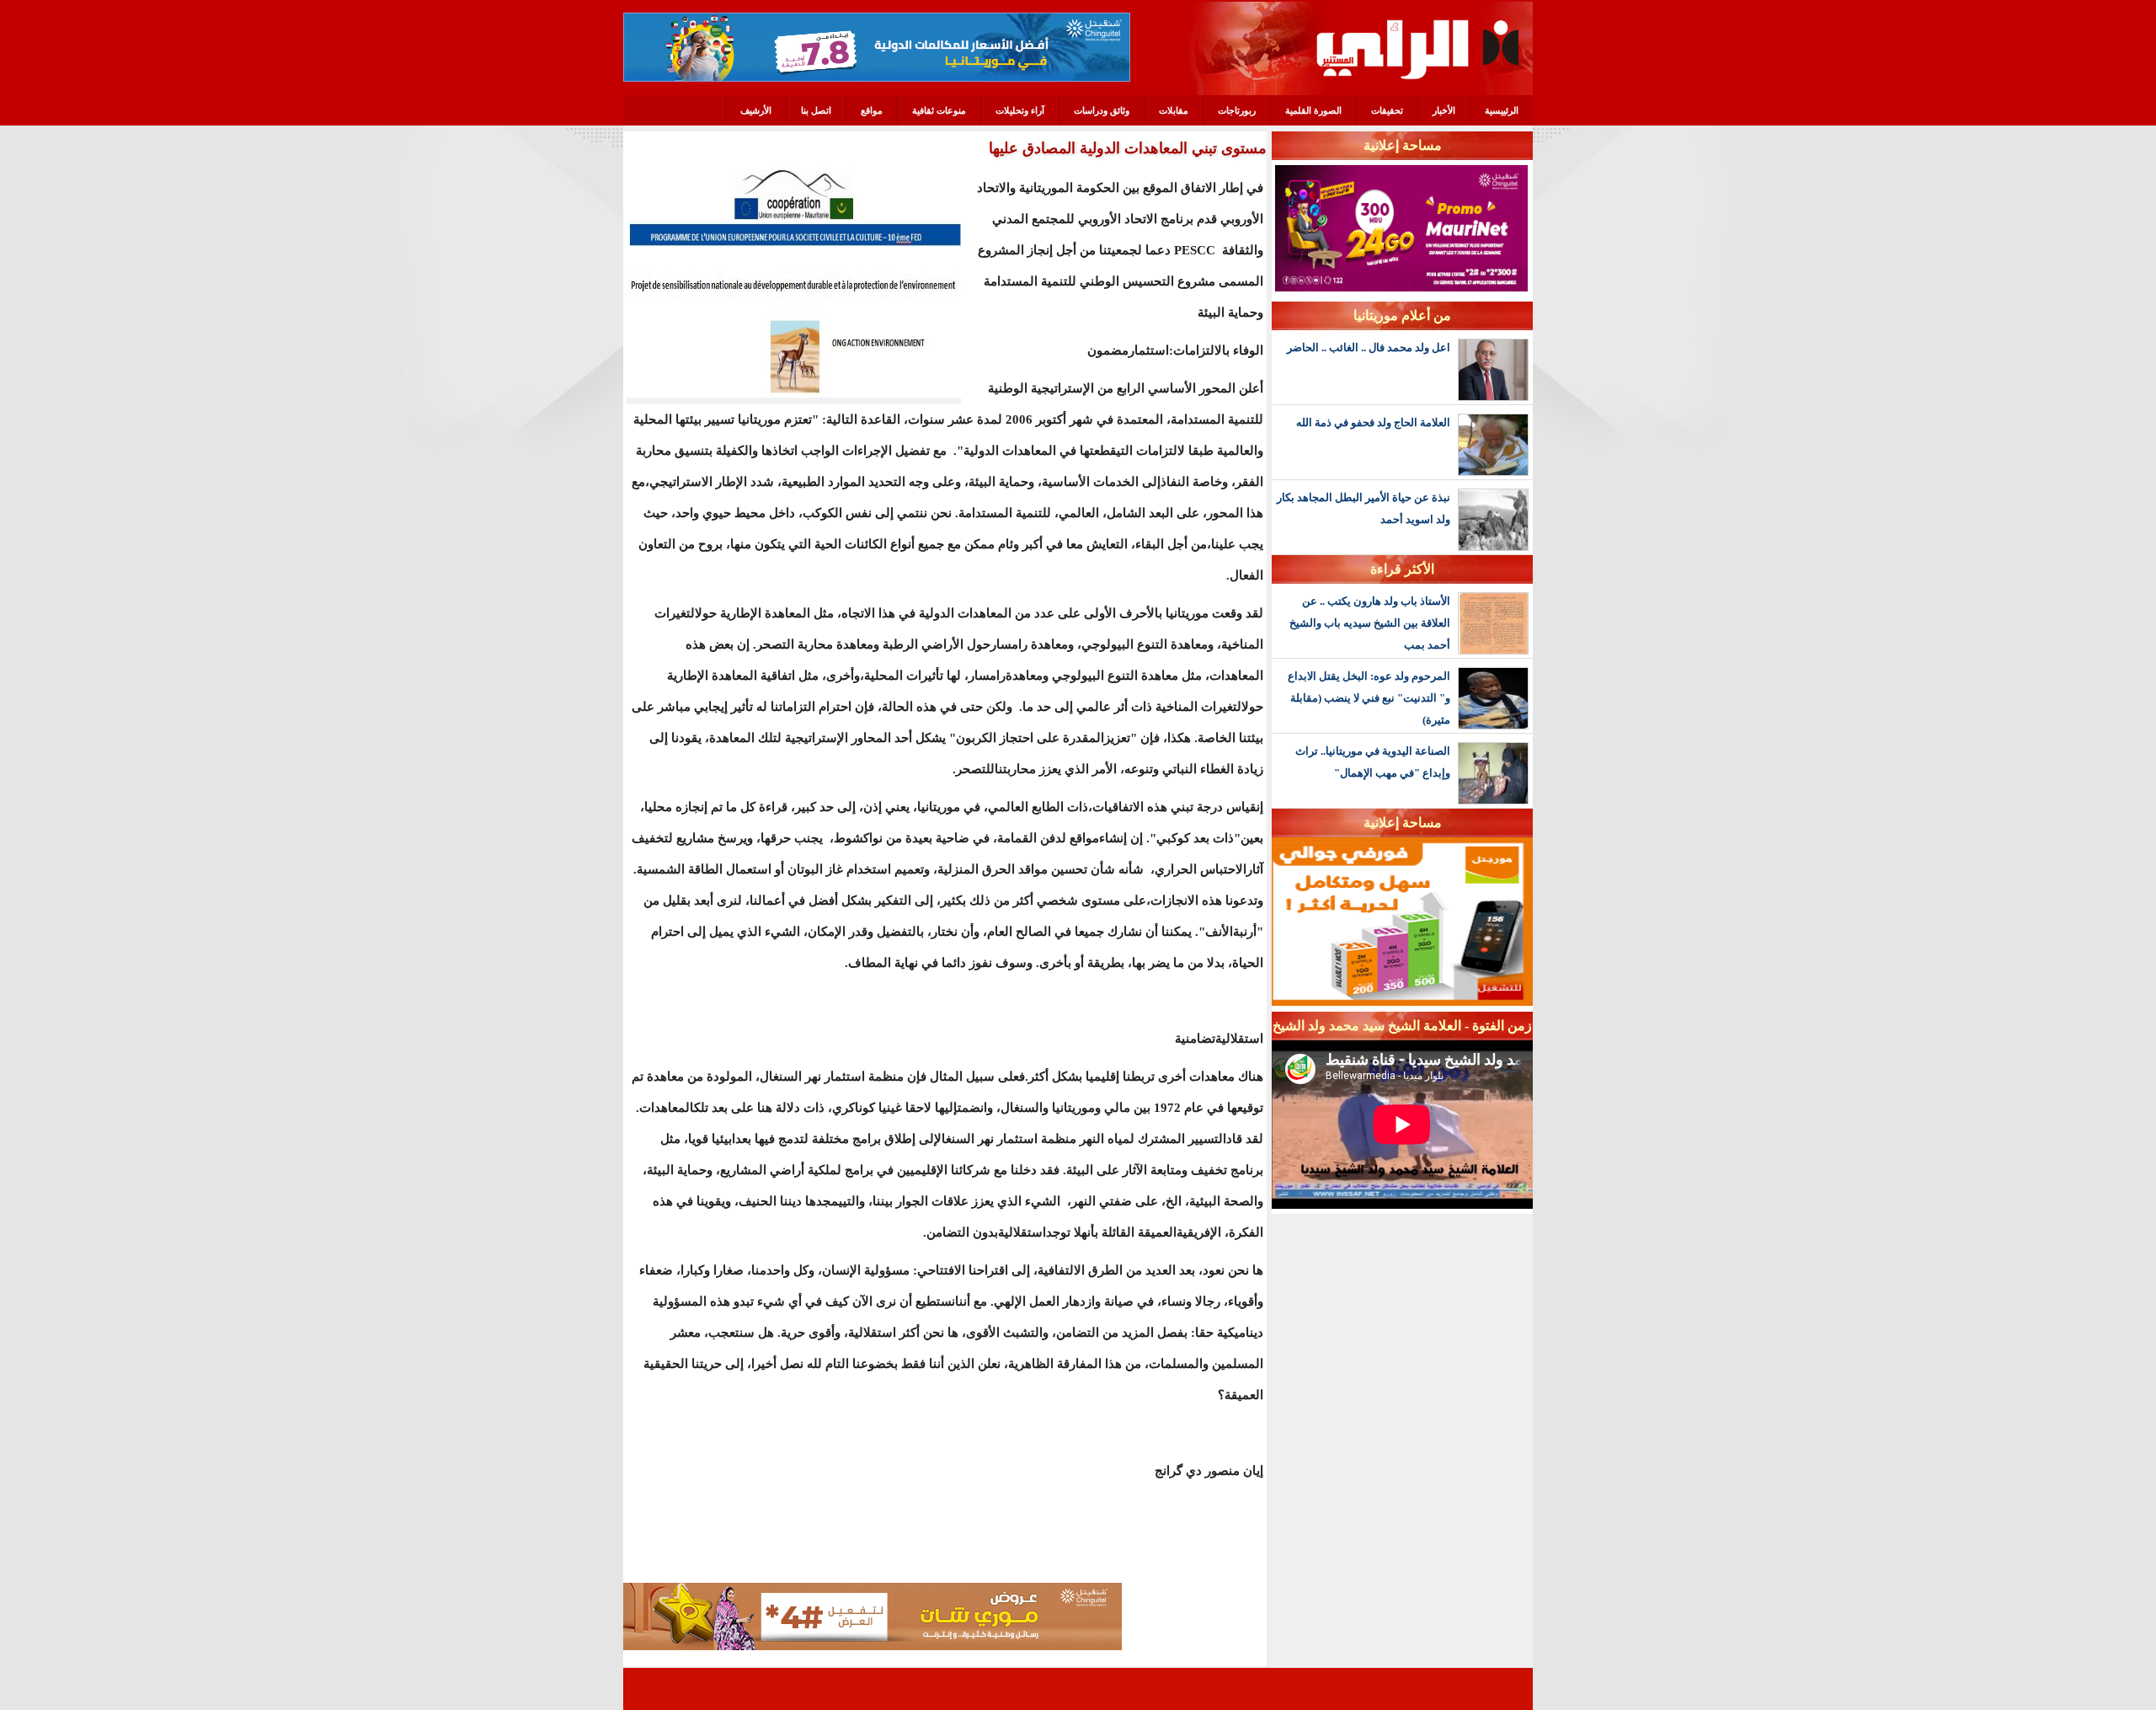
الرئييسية (1502, 110)
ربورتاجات (1237, 110)
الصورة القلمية (1313, 110)
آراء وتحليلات (1020, 110)
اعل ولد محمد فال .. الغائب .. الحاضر (1369, 347)
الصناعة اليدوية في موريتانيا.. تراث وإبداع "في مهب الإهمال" (1373, 762)
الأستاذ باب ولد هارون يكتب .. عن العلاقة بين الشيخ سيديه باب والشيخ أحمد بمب (1370, 623)
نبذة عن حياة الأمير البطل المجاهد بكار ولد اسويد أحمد (1364, 508)
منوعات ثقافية (939, 110)
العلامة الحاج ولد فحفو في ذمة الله (1373, 422)
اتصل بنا (816, 110)
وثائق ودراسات (1102, 110)
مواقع (872, 110)
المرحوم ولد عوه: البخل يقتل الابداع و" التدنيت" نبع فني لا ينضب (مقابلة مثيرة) (1369, 698)
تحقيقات (1387, 110)
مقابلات (1174, 110)
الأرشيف (756, 110)
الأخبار (1444, 110)
